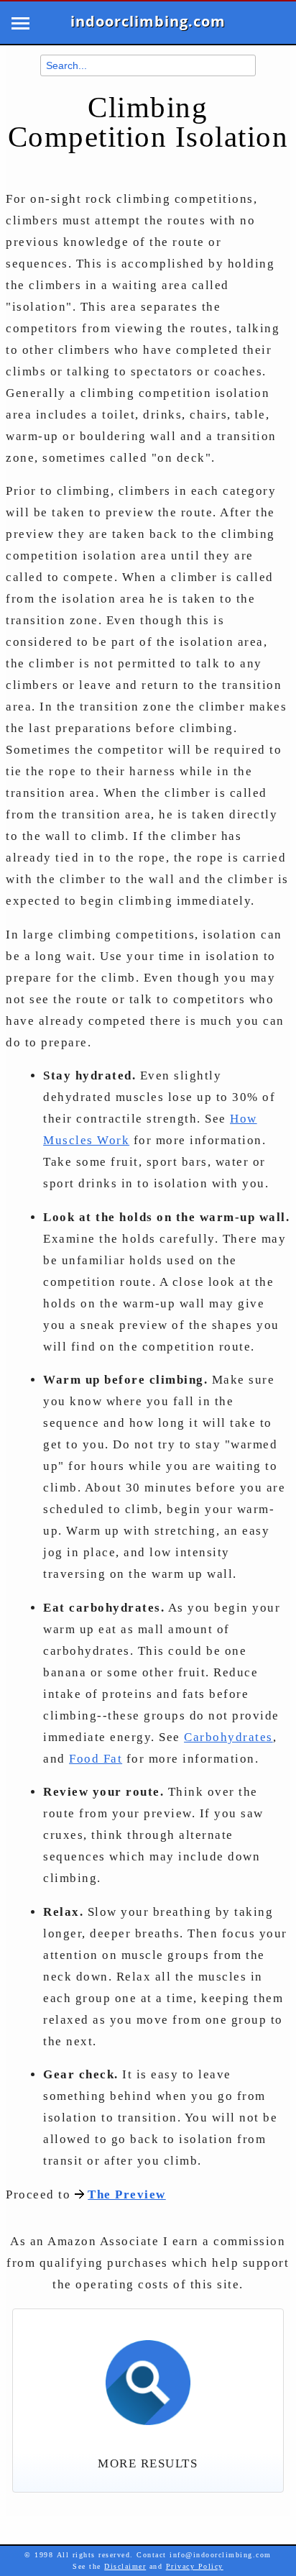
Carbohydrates (228, 1737)
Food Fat (96, 1759)
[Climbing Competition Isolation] (148, 2375)
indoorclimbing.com (148, 22)
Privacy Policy (195, 2566)
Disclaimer (125, 2566)
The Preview (127, 2194)
